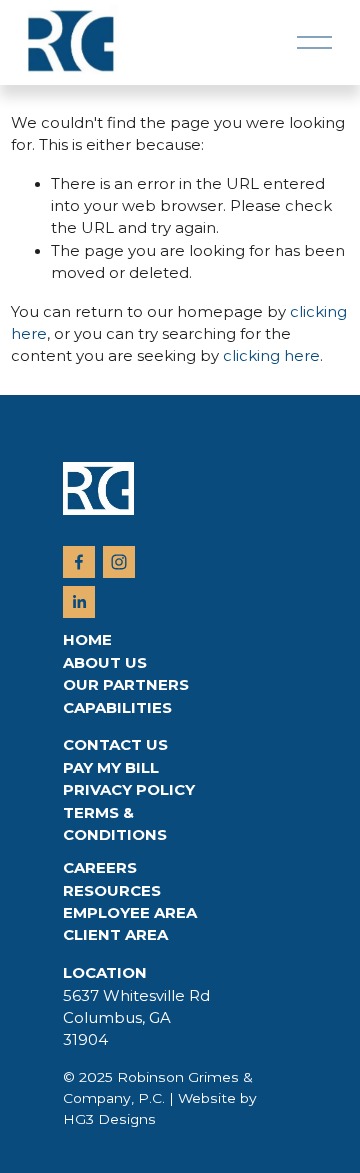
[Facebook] (79, 562)
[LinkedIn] (79, 602)
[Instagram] (119, 562)
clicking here (271, 356)
